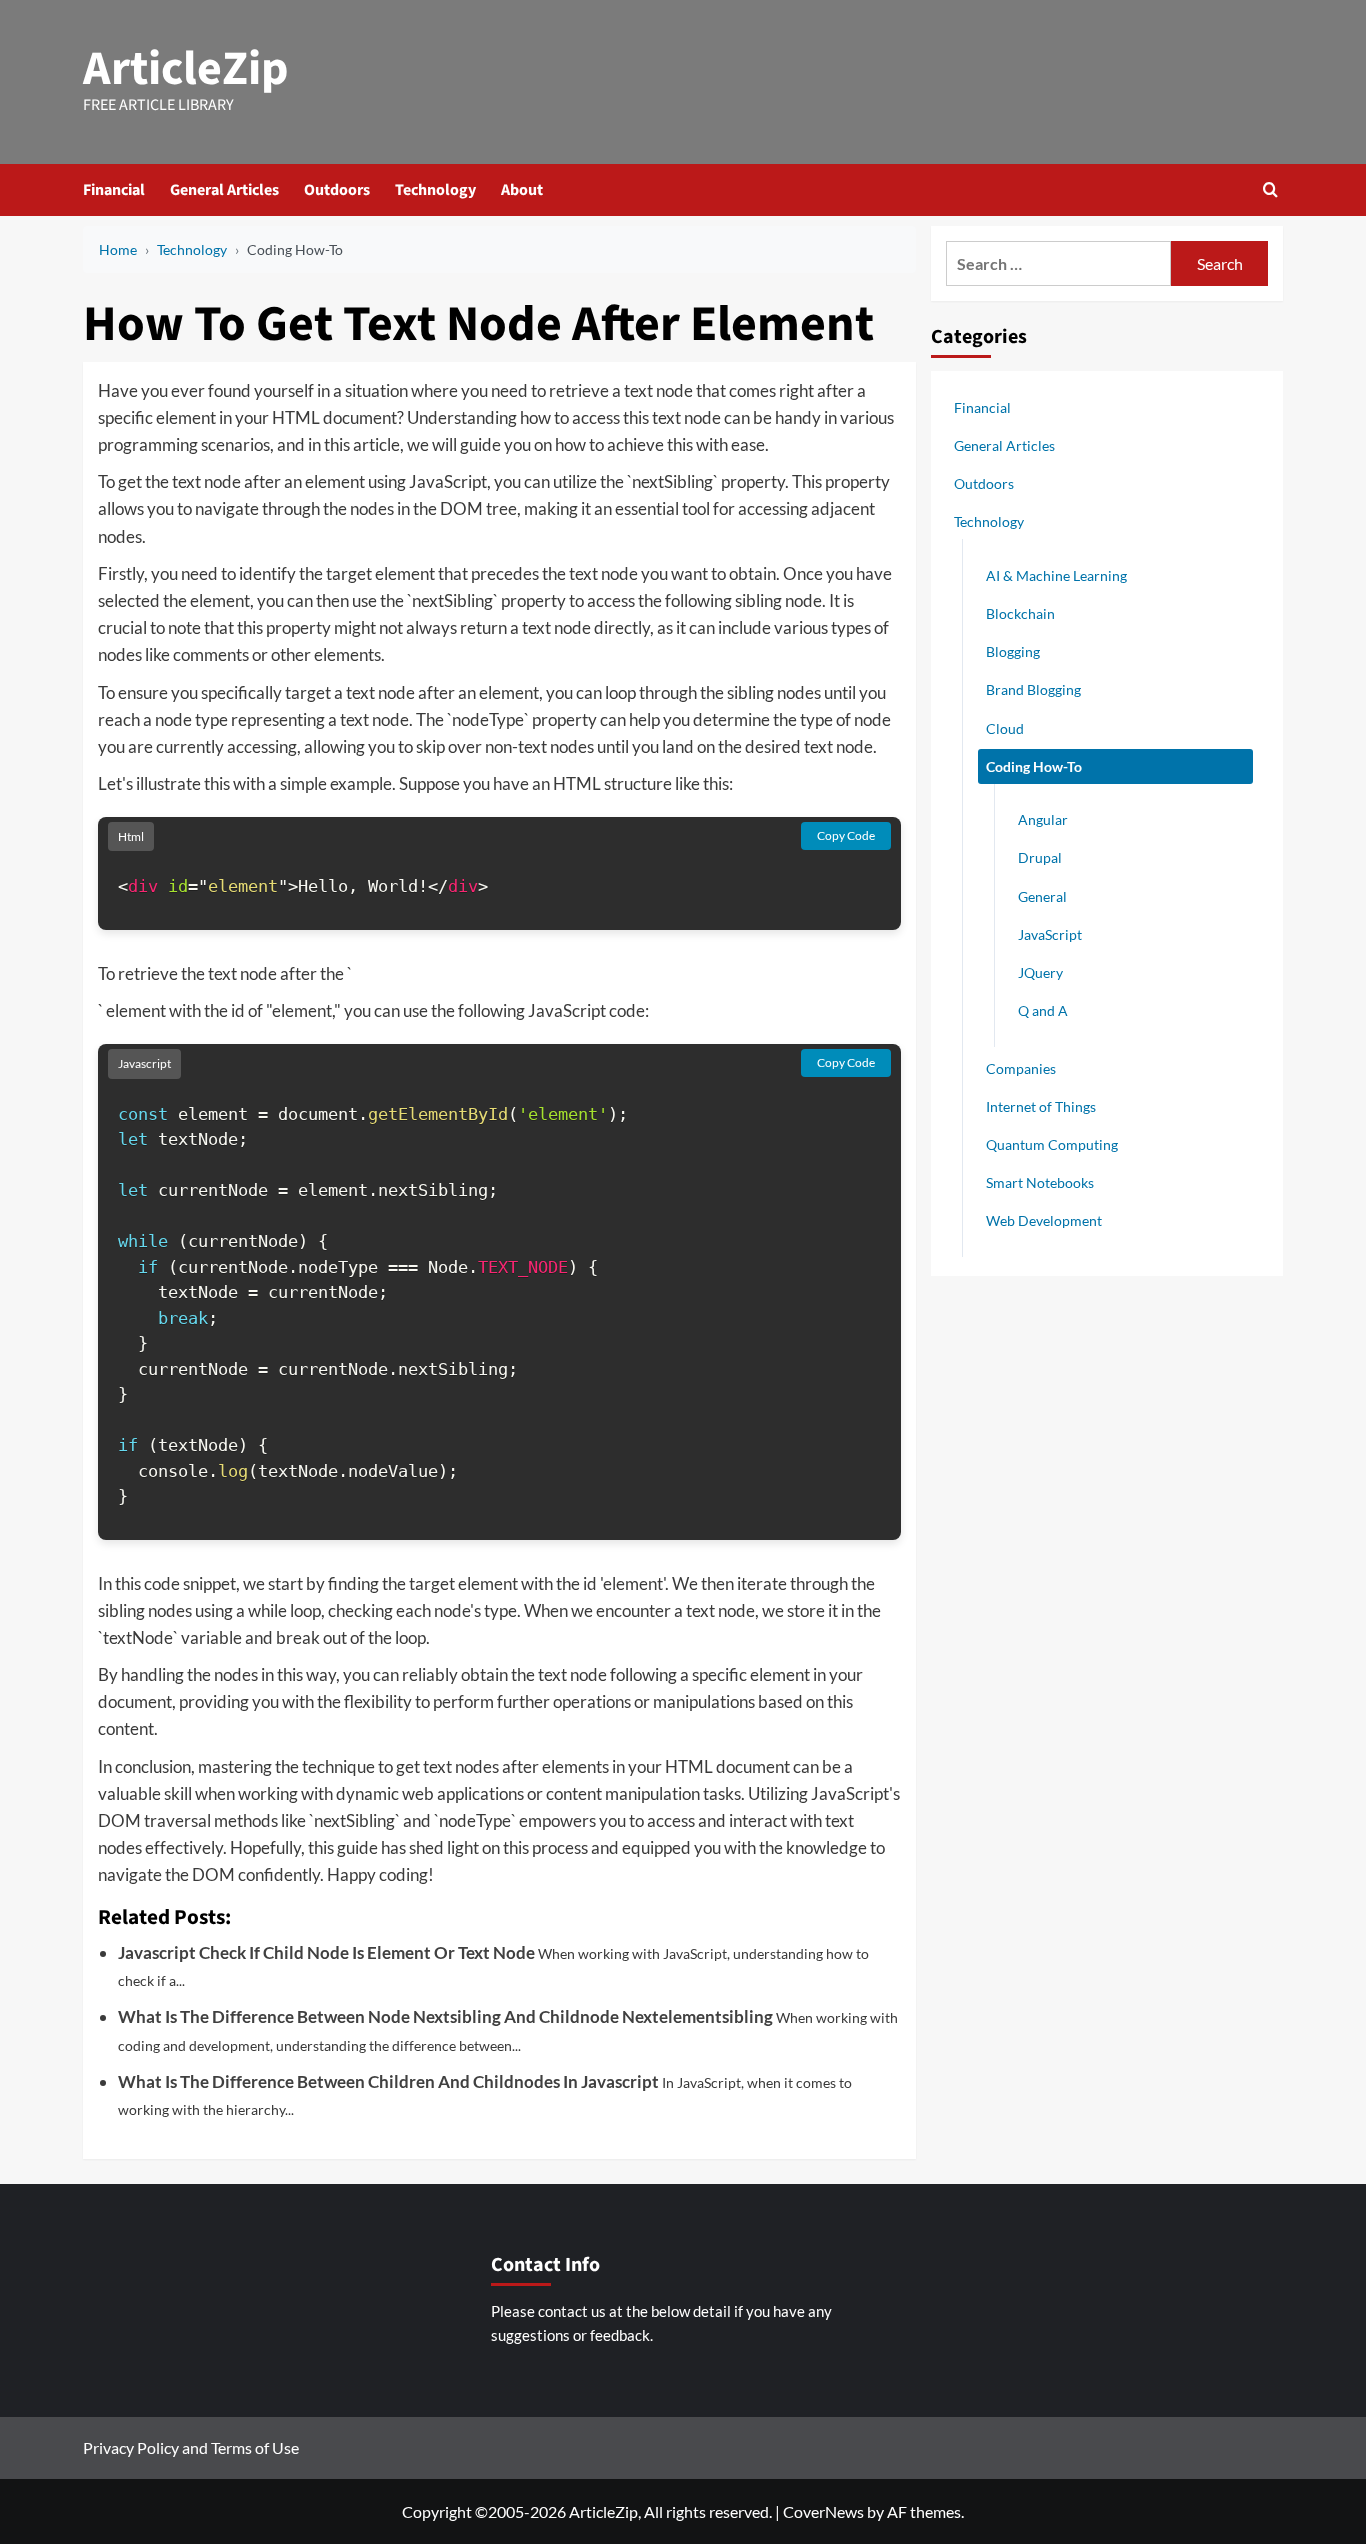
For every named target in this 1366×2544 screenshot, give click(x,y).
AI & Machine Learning (1056, 574)
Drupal (1040, 857)
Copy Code (846, 835)
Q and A (1043, 1010)
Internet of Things (1041, 1105)
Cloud (1005, 727)
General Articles (224, 190)
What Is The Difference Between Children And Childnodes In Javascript (388, 2081)
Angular (1043, 819)
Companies (1021, 1067)
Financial (114, 190)
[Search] (1270, 189)
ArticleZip (186, 69)
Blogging (1013, 651)
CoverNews (823, 2511)
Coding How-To (1034, 765)
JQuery (1040, 971)
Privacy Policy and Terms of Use (191, 2447)
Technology (435, 190)
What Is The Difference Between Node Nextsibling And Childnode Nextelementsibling (445, 2016)
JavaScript (1050, 933)
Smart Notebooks (1040, 1182)
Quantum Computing (1052, 1143)
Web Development (1044, 1220)
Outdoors (337, 190)
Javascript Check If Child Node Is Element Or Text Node (326, 1952)
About (522, 190)
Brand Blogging (1033, 689)
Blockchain (1020, 612)
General (1042, 895)
